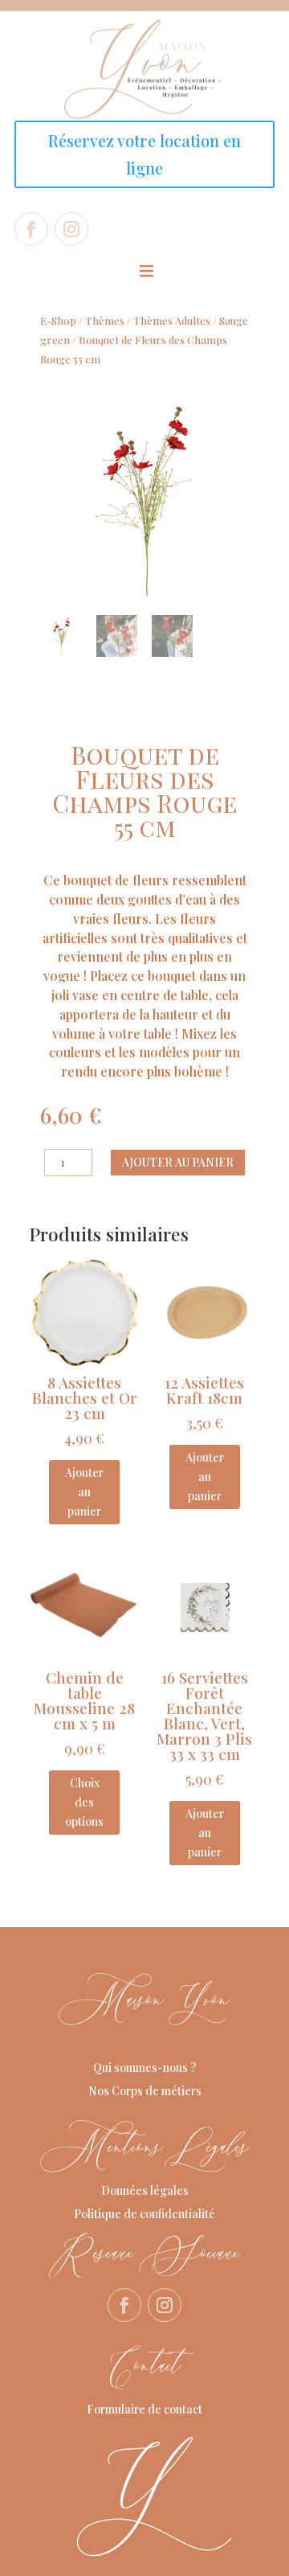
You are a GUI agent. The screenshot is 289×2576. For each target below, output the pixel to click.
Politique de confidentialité (144, 2214)
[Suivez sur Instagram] (71, 229)
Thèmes (105, 320)
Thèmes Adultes (172, 320)
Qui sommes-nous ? (145, 2067)
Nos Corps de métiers (145, 2091)
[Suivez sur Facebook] (31, 229)
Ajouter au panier (178, 1162)
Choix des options (84, 1802)
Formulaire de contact (144, 2409)
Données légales (145, 2190)
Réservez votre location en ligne (144, 154)
